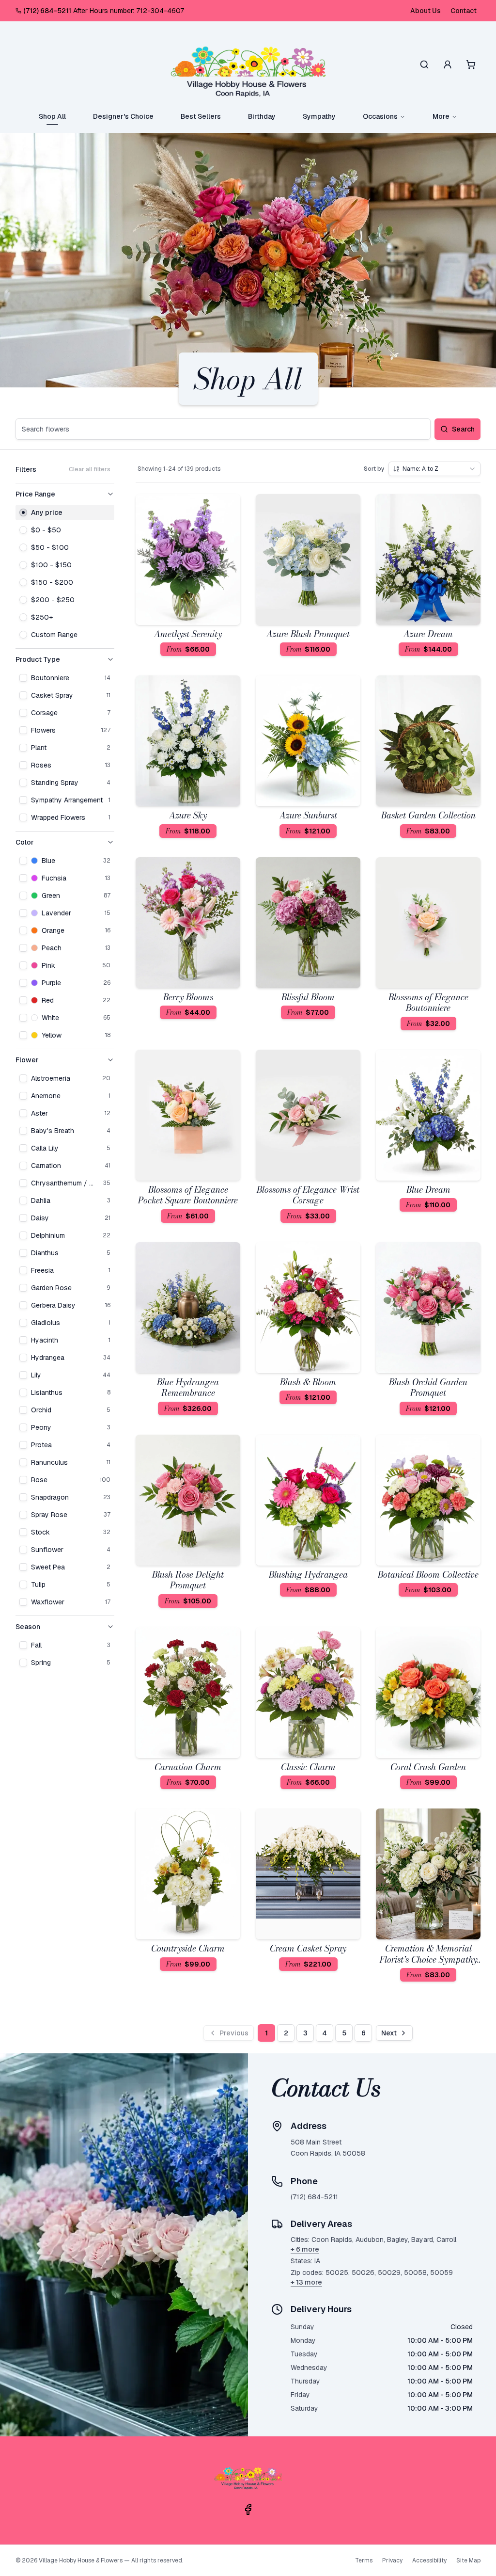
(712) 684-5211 (47, 11)
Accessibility (429, 2560)
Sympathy (319, 116)
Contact (464, 11)
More (441, 116)
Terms (364, 2560)
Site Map (468, 2560)
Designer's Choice (123, 116)
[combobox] (434, 469)
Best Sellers (201, 116)
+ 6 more (305, 2249)
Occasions (380, 116)
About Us (426, 11)
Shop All (52, 116)
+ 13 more (306, 2282)
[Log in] (448, 64)
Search (463, 429)
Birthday (262, 116)
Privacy (392, 2560)
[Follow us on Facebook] (248, 2510)
